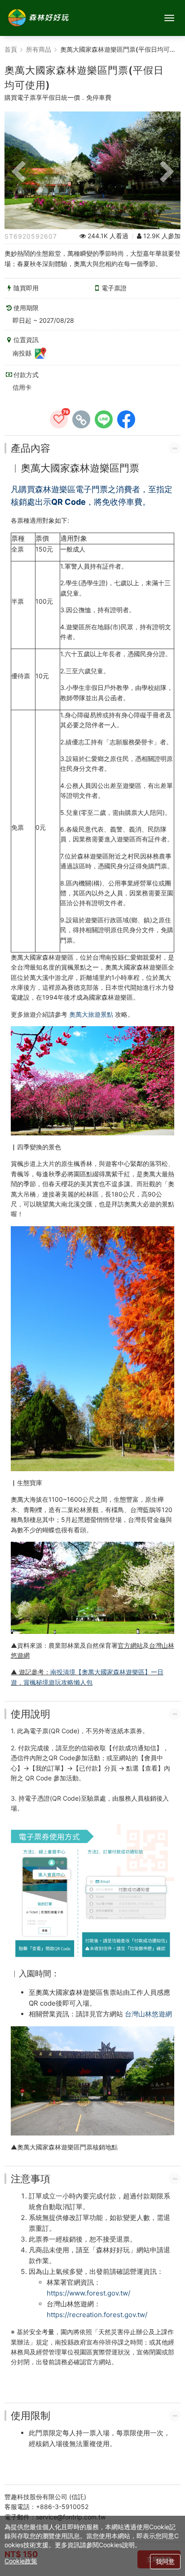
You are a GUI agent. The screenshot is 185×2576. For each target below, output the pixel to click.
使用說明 (31, 1714)
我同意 (165, 2561)
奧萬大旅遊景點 (91, 1014)
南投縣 (23, 353)
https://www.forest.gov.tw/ (88, 2293)
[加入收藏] (59, 419)
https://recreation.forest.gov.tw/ (97, 2315)
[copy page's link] (81, 419)
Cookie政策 (21, 2561)
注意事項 (31, 2179)
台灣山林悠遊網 (148, 2014)
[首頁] (38, 18)
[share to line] (104, 419)
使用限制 (31, 2416)
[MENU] (169, 18)
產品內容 (31, 448)
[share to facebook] (126, 419)
